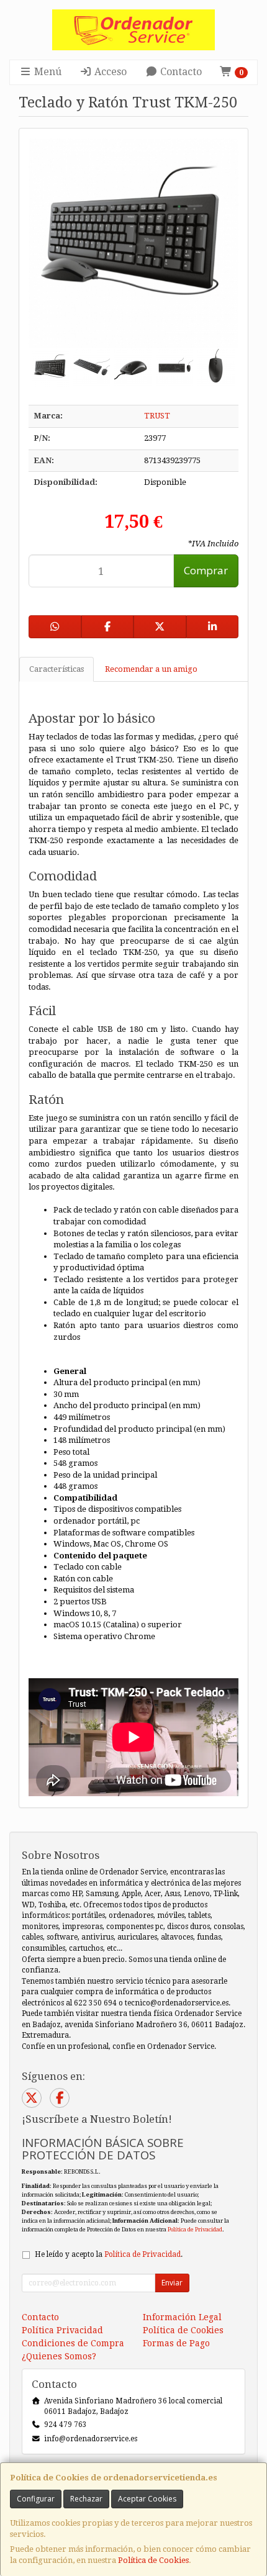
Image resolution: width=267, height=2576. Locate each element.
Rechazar (86, 2499)
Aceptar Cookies (147, 2499)
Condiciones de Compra (73, 2343)
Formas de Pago (176, 2343)
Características (57, 669)
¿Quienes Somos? (59, 2356)
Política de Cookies (153, 2560)
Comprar (206, 570)
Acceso (109, 72)
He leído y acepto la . (109, 2254)
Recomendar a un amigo (151, 669)
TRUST (157, 416)
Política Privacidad (62, 2330)
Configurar (36, 2499)
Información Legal (182, 2317)
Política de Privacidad (195, 2229)
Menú (47, 72)
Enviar (172, 2283)
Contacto (180, 72)
